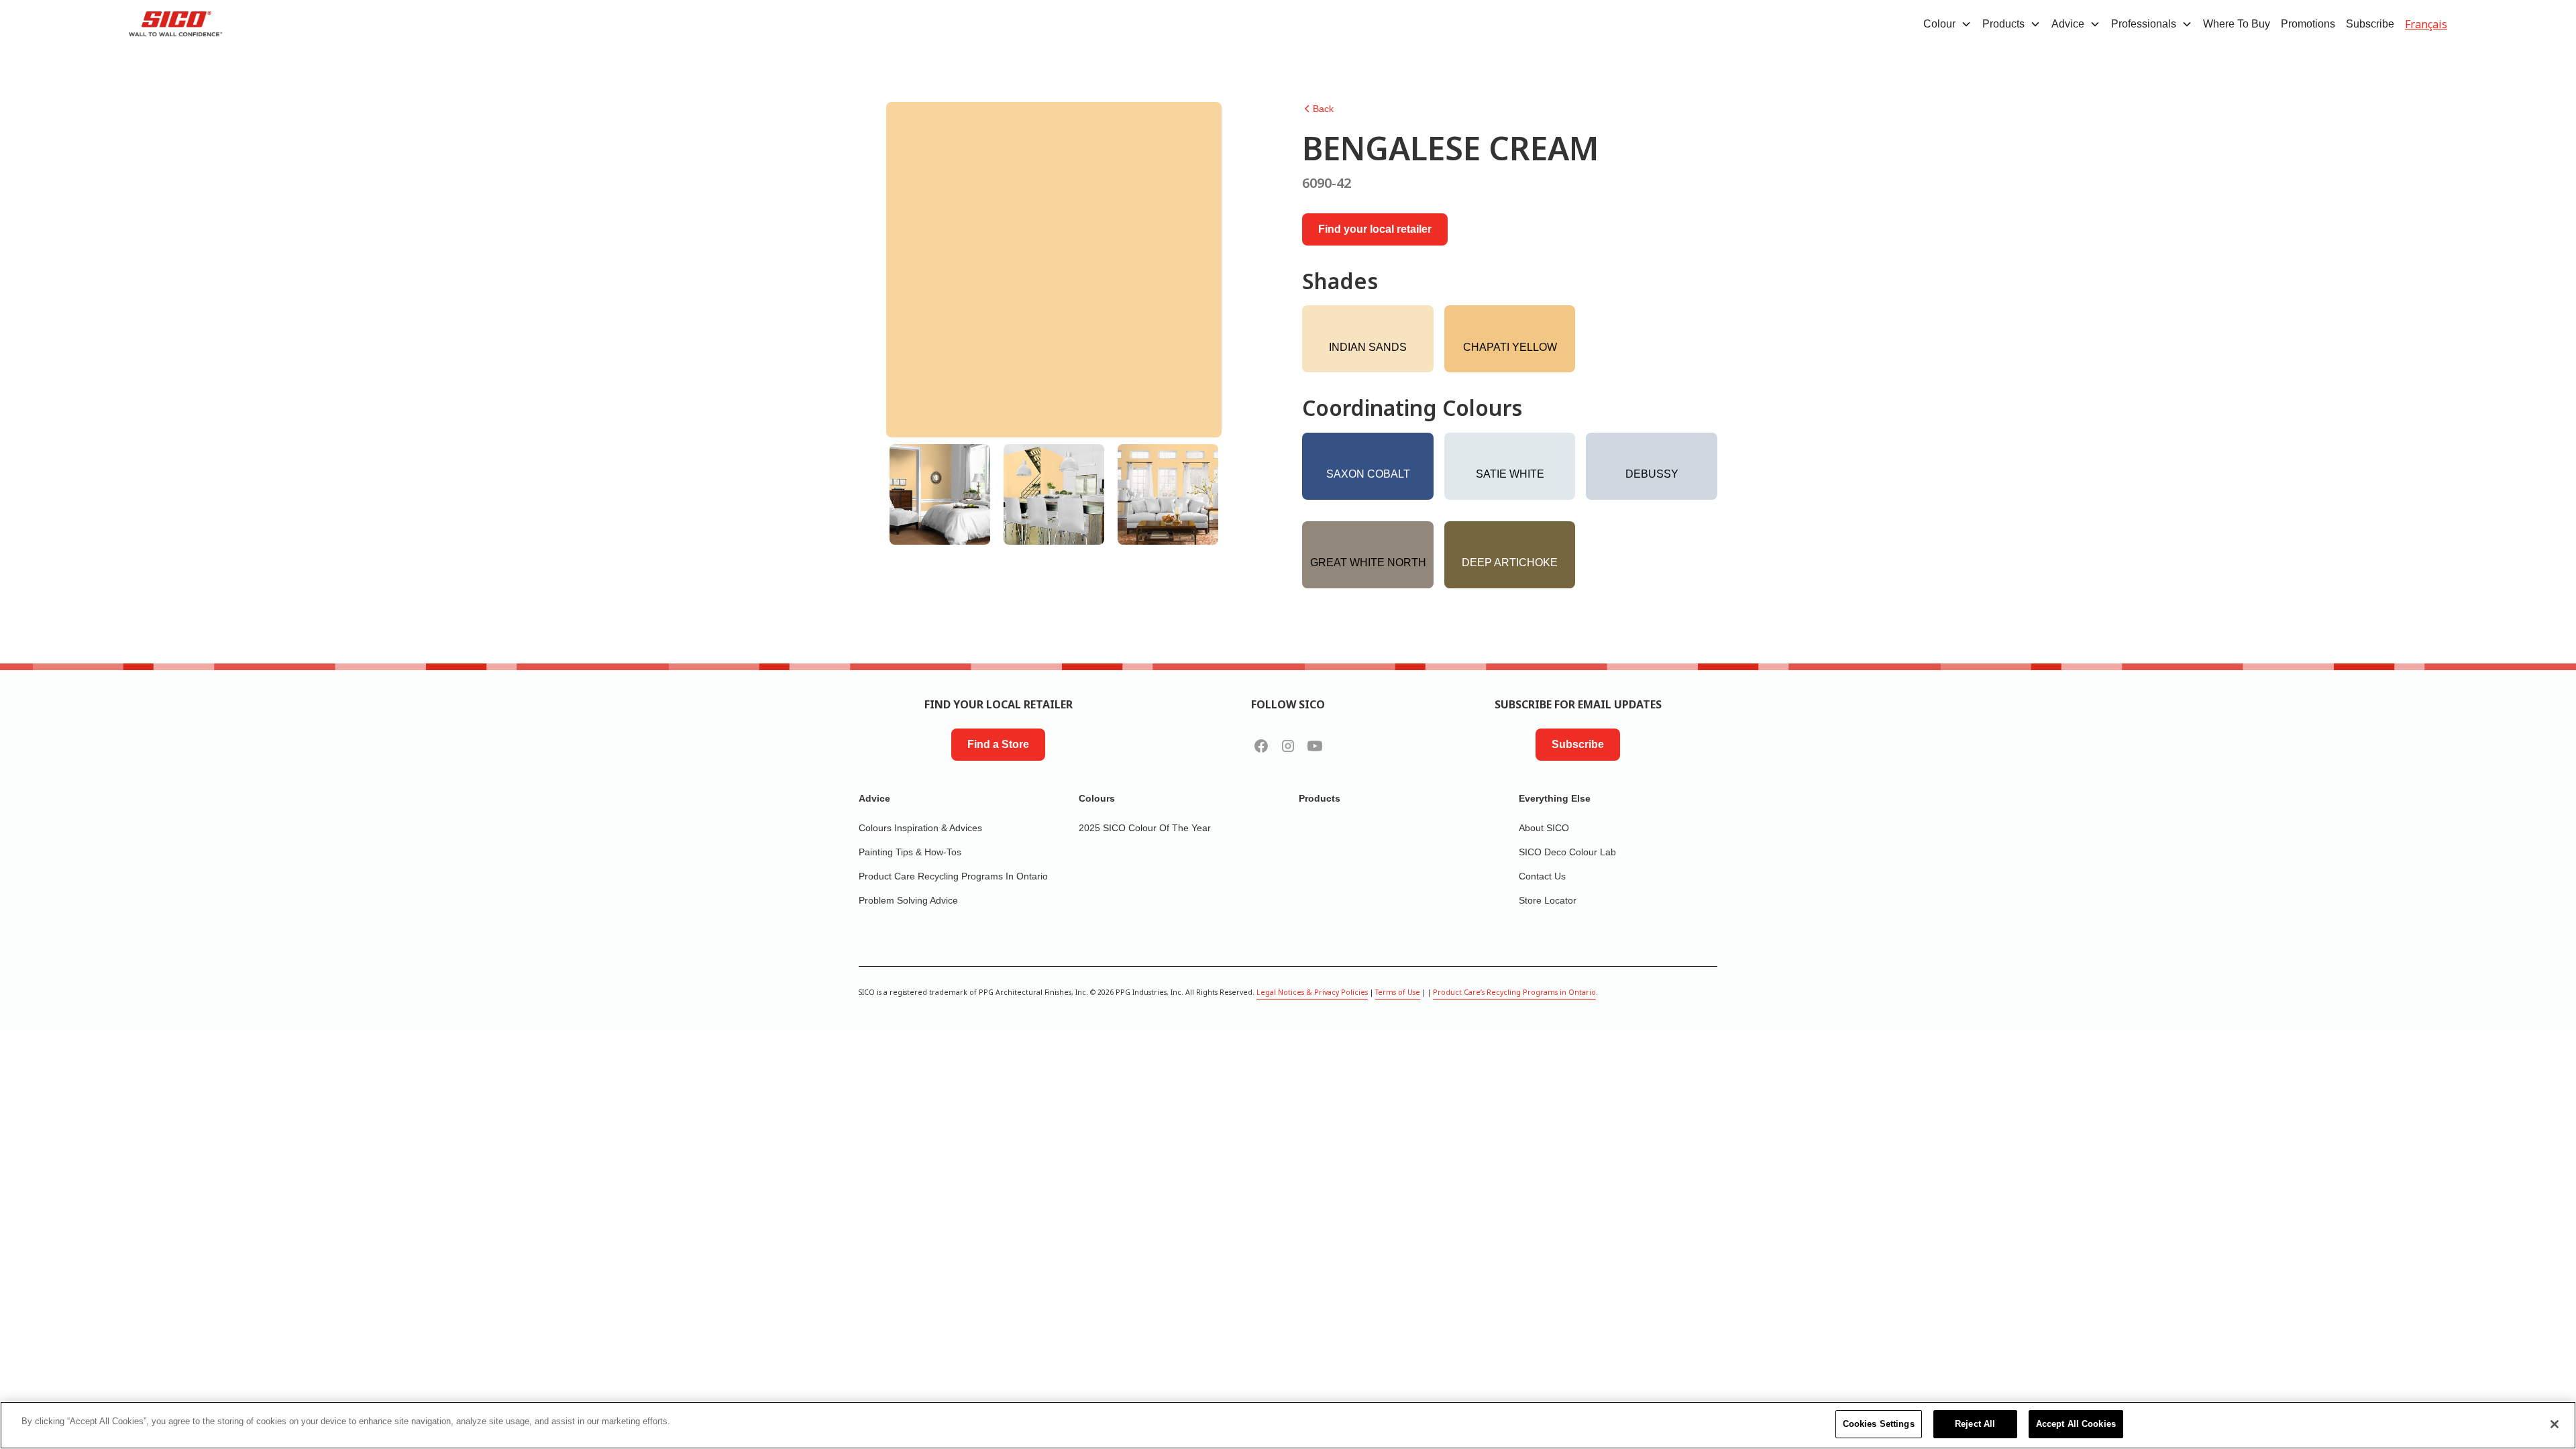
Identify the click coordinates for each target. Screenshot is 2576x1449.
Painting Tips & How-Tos (910, 852)
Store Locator (1548, 900)
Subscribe (2370, 24)
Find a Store (998, 744)
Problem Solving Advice (908, 900)
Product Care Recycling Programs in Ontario (953, 876)
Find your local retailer (1375, 229)
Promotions (2308, 24)
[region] (1288, 1425)
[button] (1947, 24)
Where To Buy (2237, 24)
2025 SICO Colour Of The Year (1145, 828)
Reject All (1975, 1424)
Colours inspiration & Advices (920, 828)
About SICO (1544, 828)
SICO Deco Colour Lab (1567, 852)
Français (2426, 24)
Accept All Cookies (2076, 1424)
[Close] (2555, 1424)
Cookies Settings (1879, 1424)
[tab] (940, 494)
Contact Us (1542, 876)
